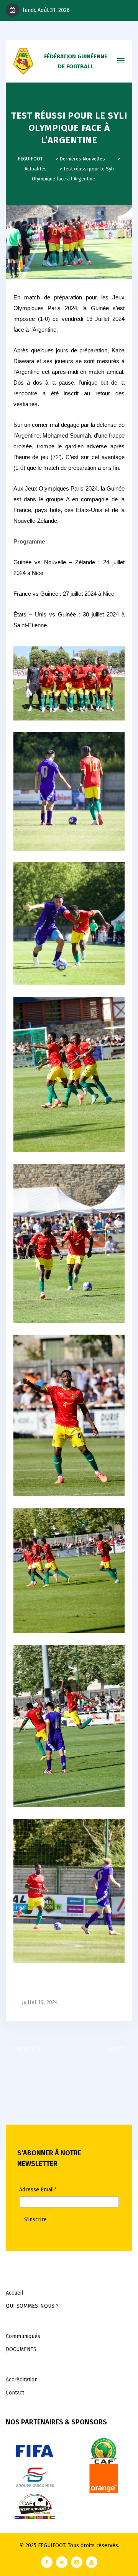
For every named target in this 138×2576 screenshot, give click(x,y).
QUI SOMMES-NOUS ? (32, 2306)
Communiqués (23, 2336)
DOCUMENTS (21, 2349)
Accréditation (22, 2380)
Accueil (15, 2293)
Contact (15, 2393)
